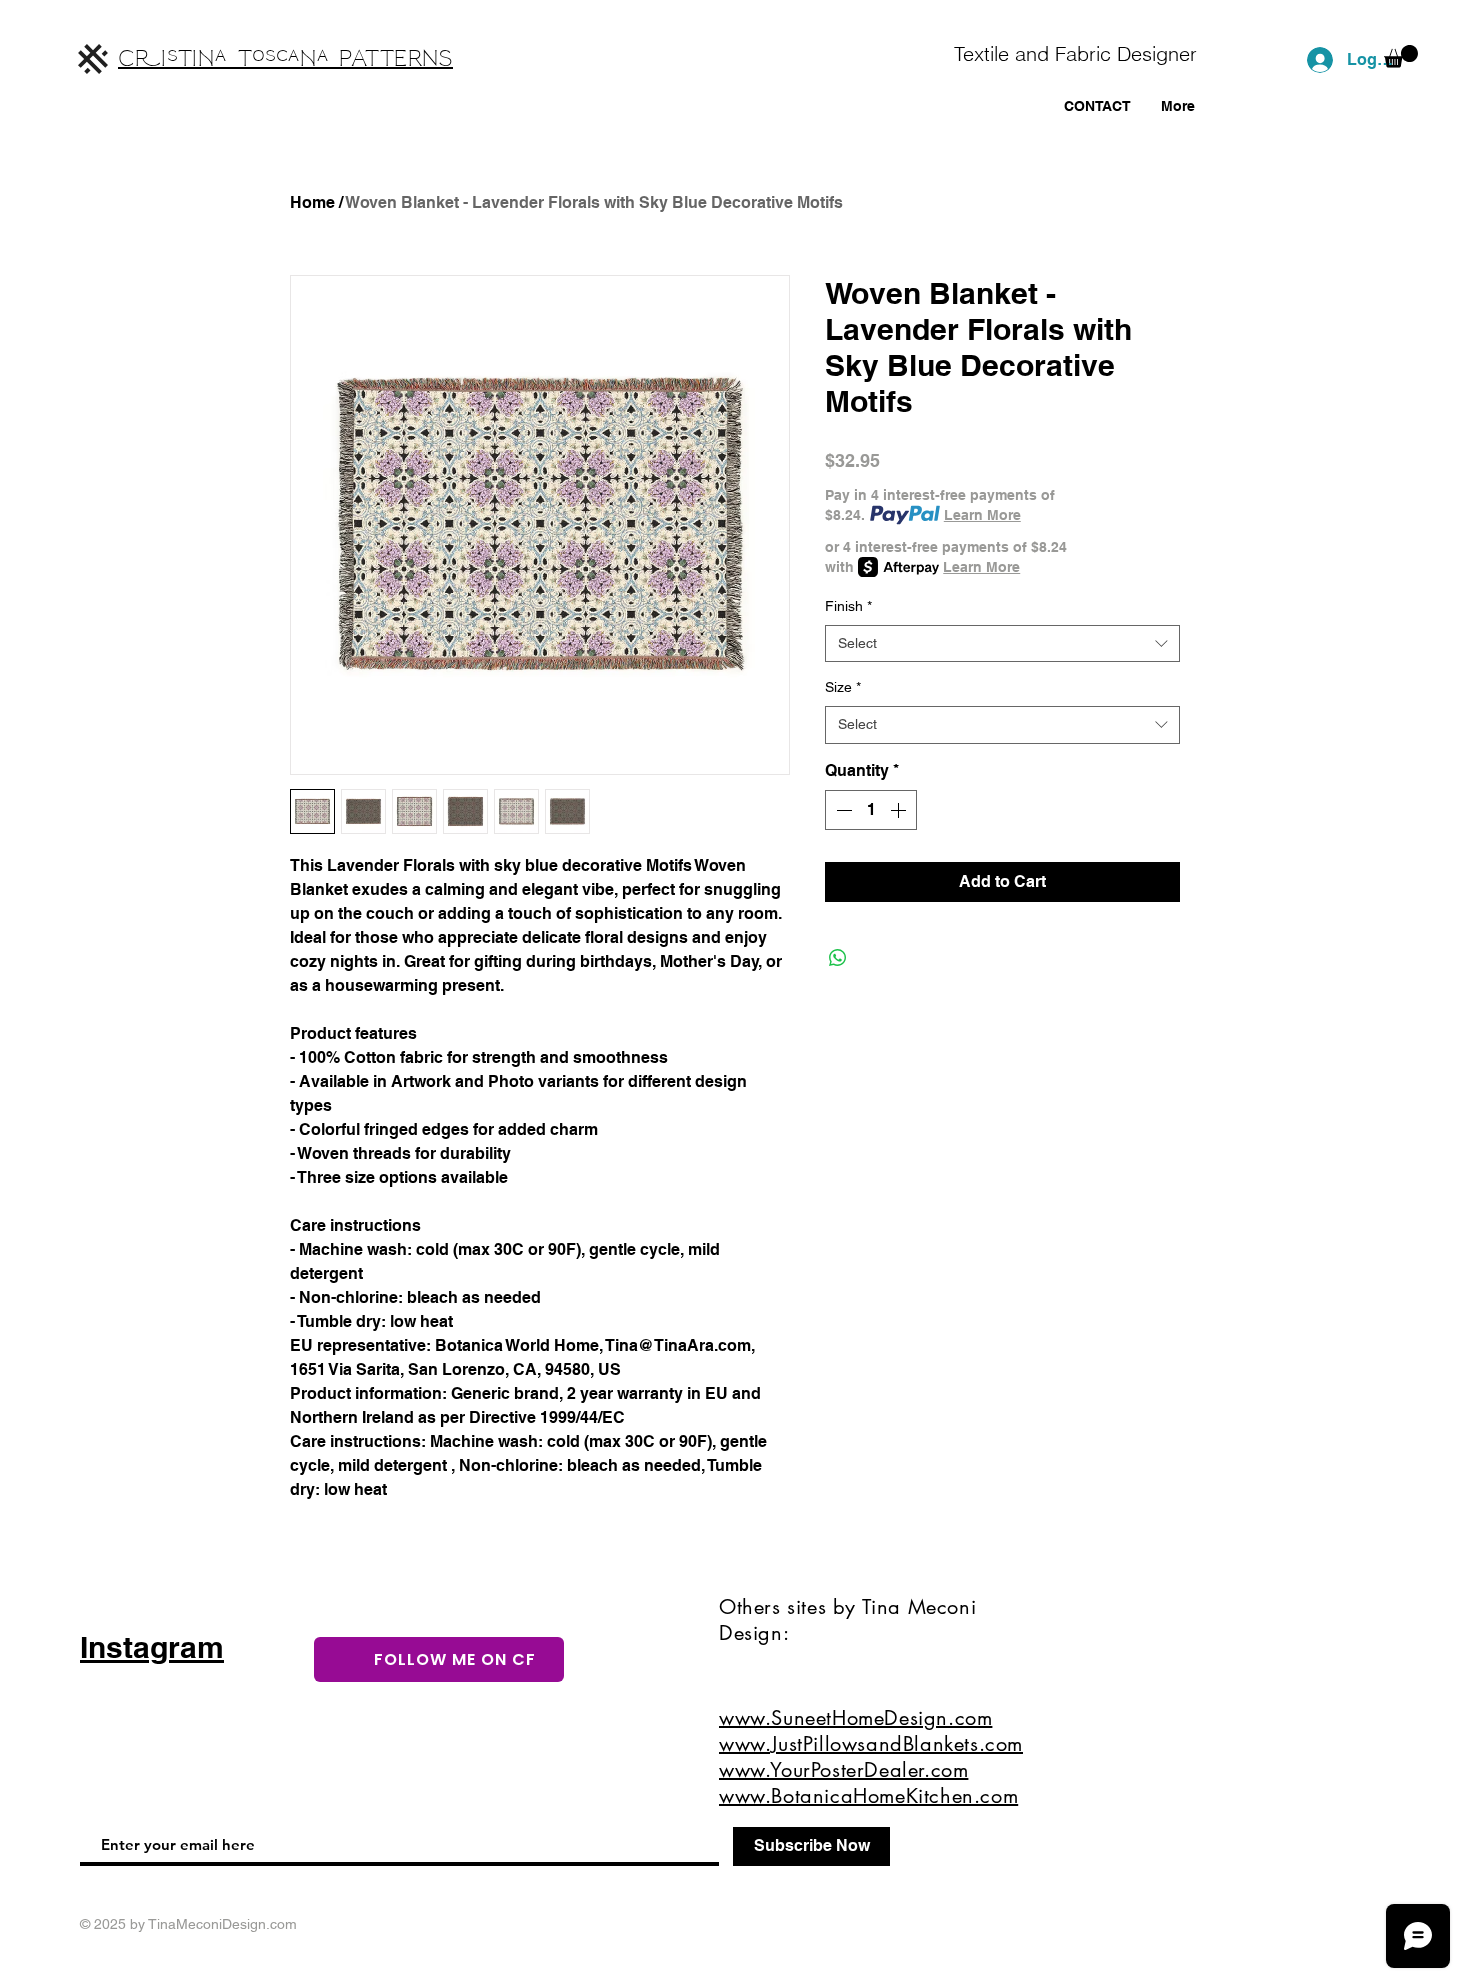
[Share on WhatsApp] (838, 958)
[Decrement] (842, 810)
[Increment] (900, 810)
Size (843, 687)
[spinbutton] (871, 810)
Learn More (982, 515)
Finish (848, 606)
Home (312, 202)
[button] (1401, 56)
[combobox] (1002, 644)
